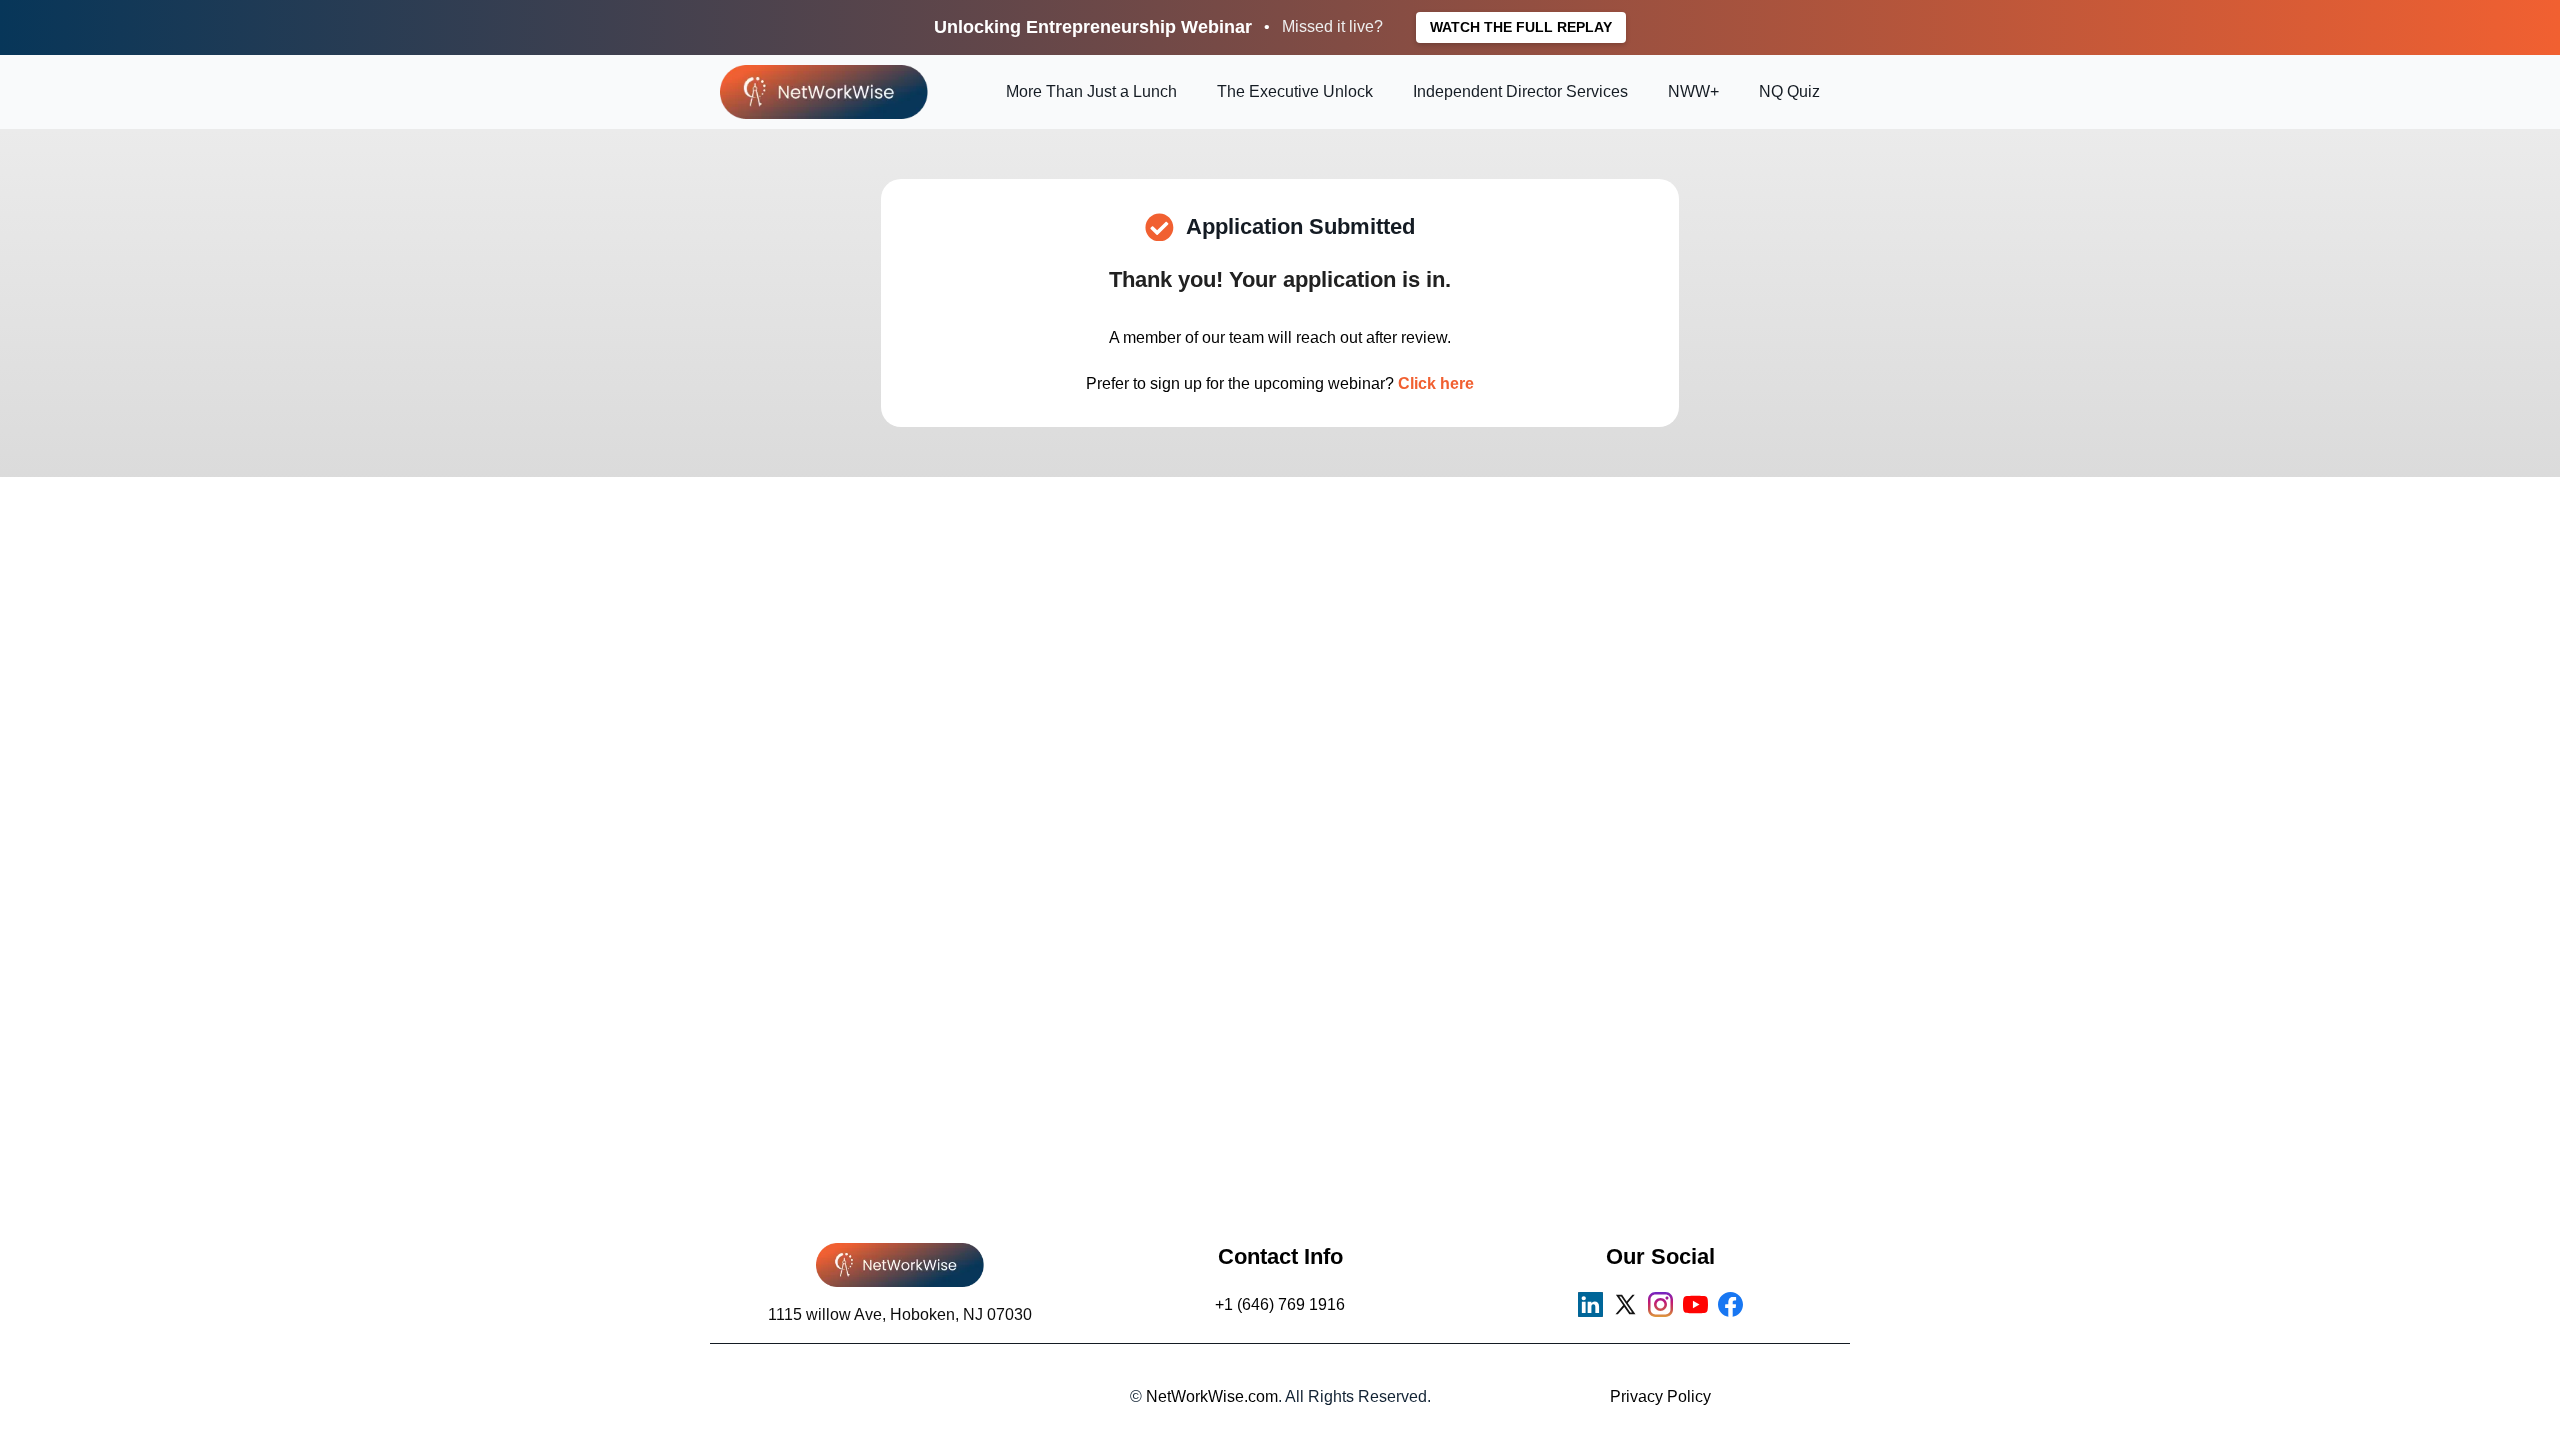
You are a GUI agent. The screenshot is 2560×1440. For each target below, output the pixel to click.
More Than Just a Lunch (1091, 91)
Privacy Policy (1660, 1396)
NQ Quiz (1789, 91)
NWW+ (1693, 91)
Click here (1436, 383)
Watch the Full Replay (1521, 27)
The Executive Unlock (1295, 91)
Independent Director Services (1520, 91)
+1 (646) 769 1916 (1280, 1304)
